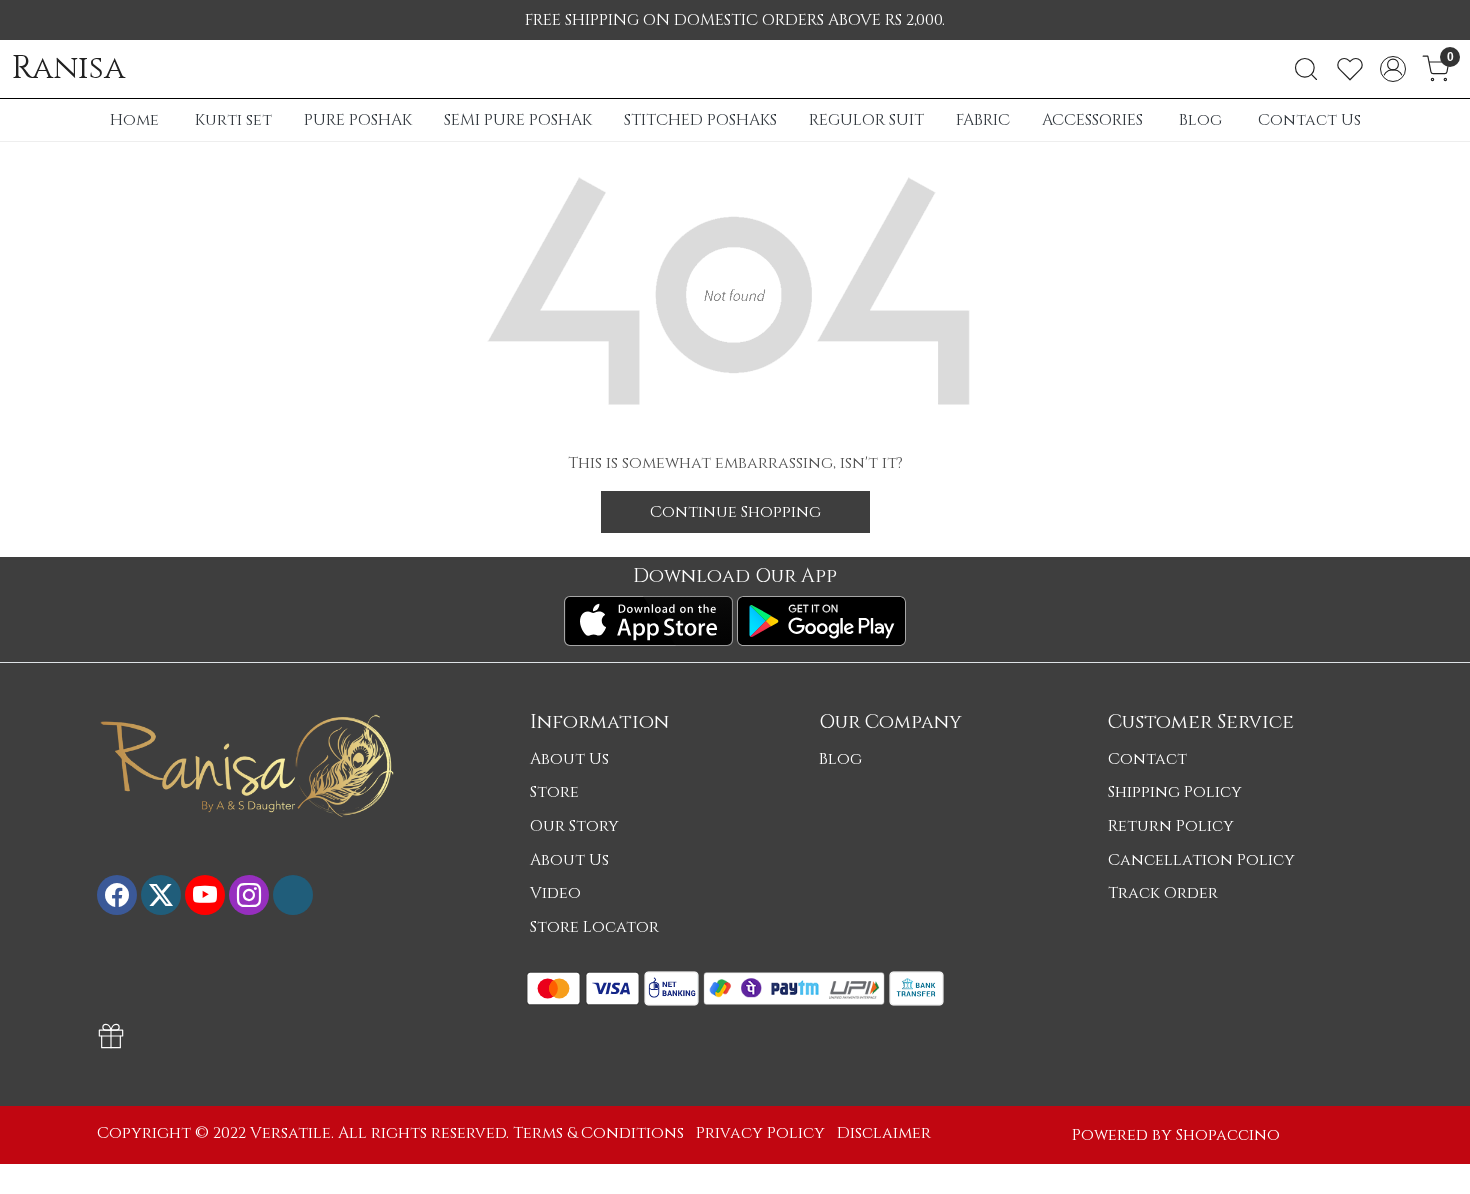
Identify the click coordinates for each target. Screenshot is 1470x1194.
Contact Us (1309, 120)
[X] (161, 895)
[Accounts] (1393, 69)
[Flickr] (293, 895)
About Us (569, 759)
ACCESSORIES (1092, 120)
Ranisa (68, 69)
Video (555, 893)
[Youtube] (205, 895)
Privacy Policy (760, 1133)
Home (134, 120)
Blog (1200, 120)
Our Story (574, 826)
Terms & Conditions (598, 1133)
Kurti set (233, 120)
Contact (1147, 759)
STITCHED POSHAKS (700, 120)
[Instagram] (249, 895)
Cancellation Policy (1201, 860)
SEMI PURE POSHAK (518, 120)
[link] (1306, 69)
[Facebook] (117, 895)
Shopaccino (1228, 1135)
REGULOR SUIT (866, 120)
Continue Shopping (735, 512)
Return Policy (1171, 826)
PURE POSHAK (358, 120)
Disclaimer (884, 1133)
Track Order (1163, 893)
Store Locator (594, 927)
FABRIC (983, 120)
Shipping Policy (1175, 792)
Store (554, 792)
